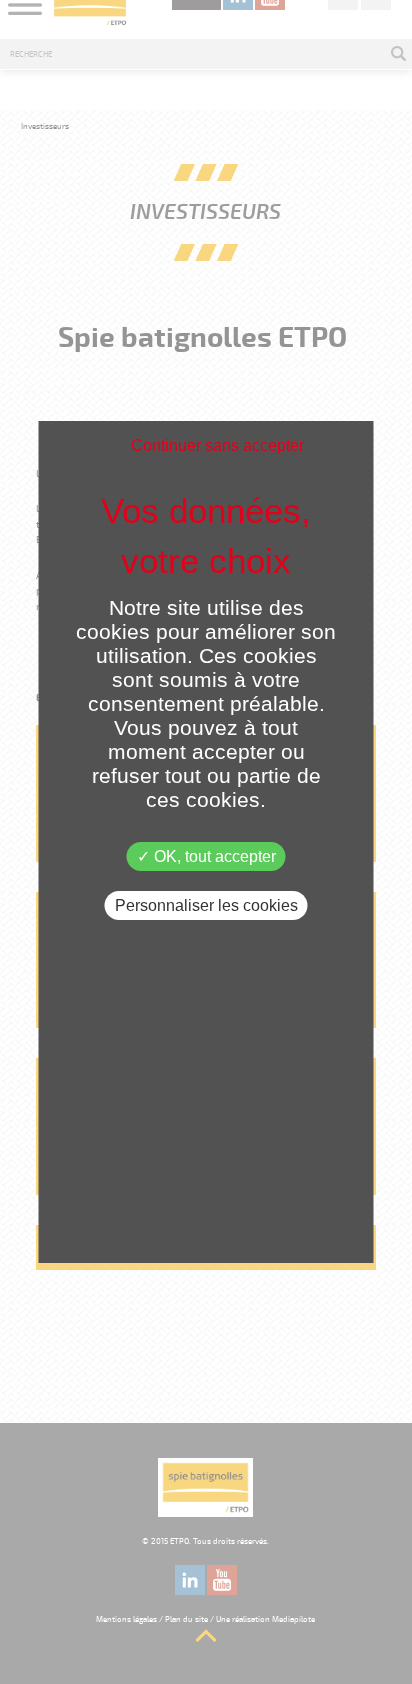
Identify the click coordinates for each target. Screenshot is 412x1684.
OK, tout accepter (213, 856)
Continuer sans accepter (217, 445)
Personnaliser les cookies (206, 905)
